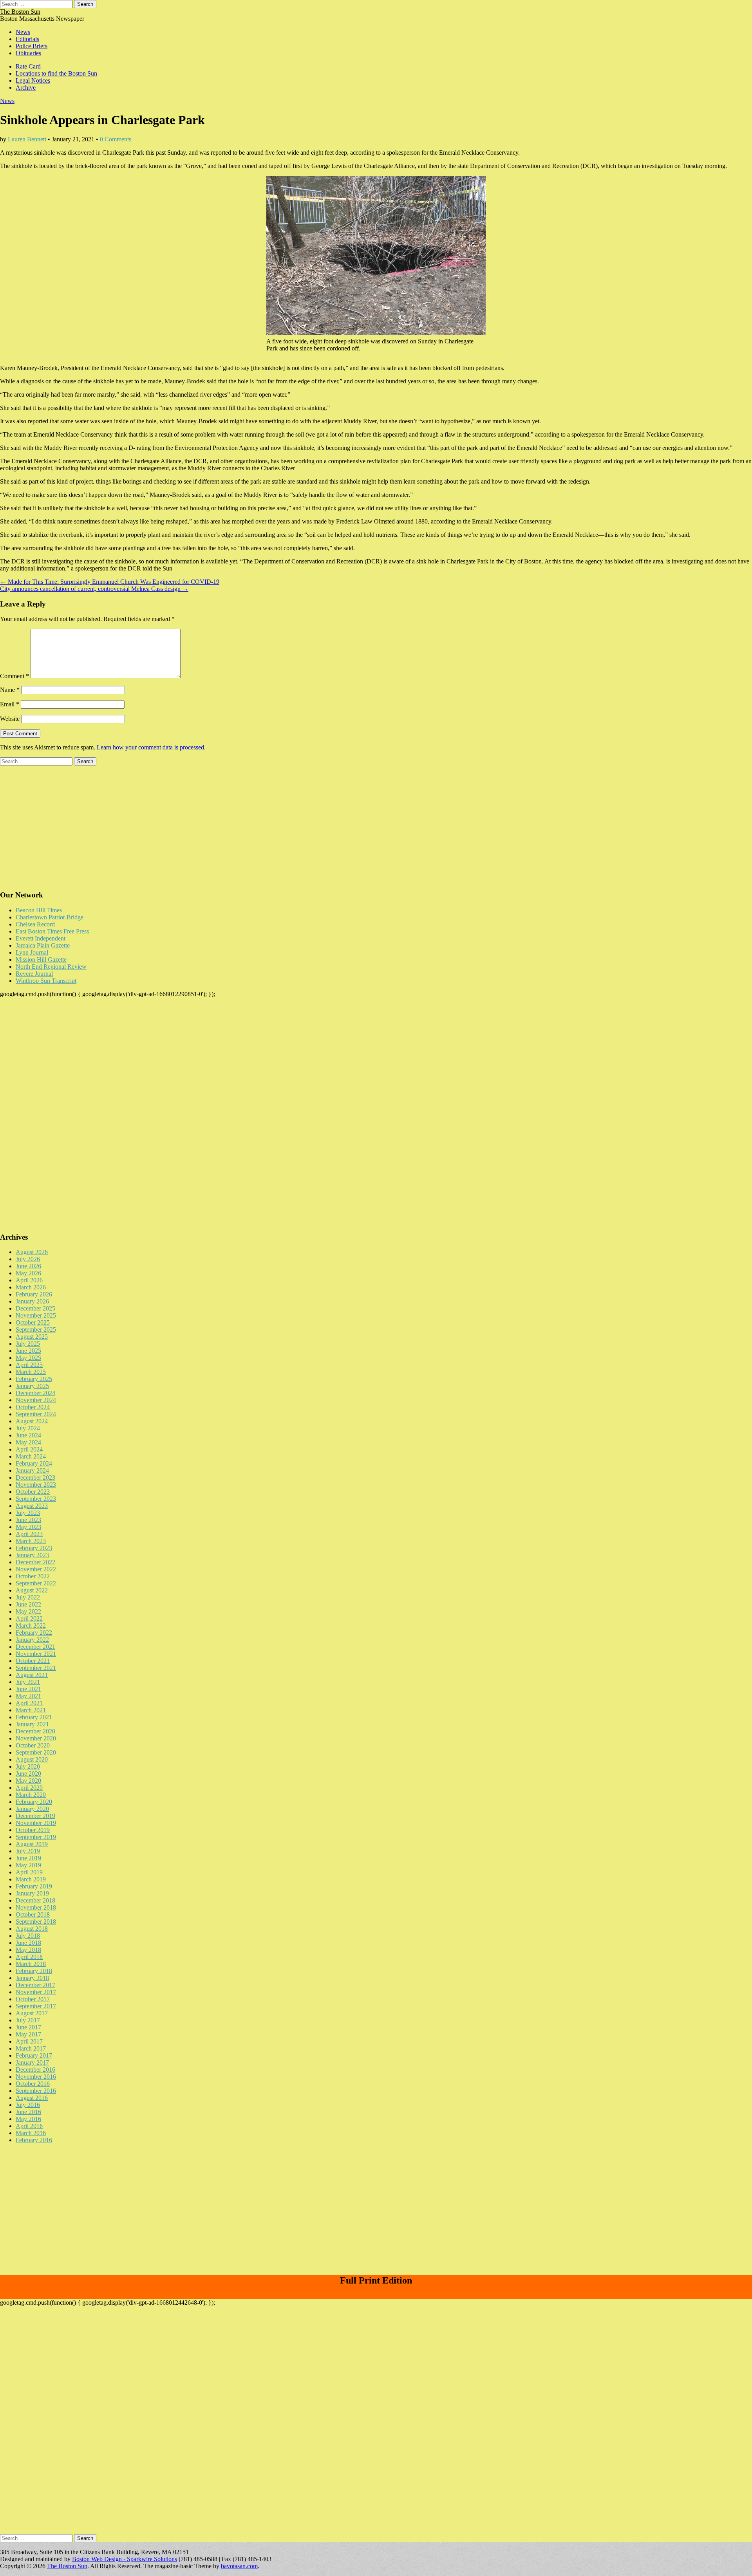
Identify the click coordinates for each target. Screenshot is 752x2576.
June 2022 (28, 1604)
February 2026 (34, 1294)
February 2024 (34, 1463)
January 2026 (32, 1301)
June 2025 (28, 1351)
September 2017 (36, 2006)
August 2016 (32, 2098)
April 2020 (29, 1788)
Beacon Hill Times (39, 910)
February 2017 (34, 2055)
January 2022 (32, 1640)
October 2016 (33, 2084)
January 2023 (32, 1555)
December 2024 (35, 1393)
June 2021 (28, 1689)
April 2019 (29, 1872)
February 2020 (34, 1802)
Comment (14, 676)
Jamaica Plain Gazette (43, 945)
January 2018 (32, 1978)
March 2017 (31, 2048)
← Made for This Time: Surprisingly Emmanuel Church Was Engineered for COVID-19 (110, 582)
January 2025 (32, 1386)
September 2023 (36, 1499)
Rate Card (28, 66)
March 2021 (31, 1710)
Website (10, 719)
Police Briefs (32, 46)
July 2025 (28, 1344)
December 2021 (35, 1647)
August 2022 (32, 1590)
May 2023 (28, 1527)
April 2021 (29, 1703)
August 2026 (32, 1252)
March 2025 (31, 1372)
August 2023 (32, 1506)
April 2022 (29, 1618)
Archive (26, 88)
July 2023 (28, 1513)
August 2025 (32, 1337)
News (23, 32)
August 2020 (32, 1759)
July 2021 (28, 1682)
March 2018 (31, 1964)
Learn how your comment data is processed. (151, 747)
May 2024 (28, 1442)
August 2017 (32, 2013)
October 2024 (33, 1407)
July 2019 (28, 1851)
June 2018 (28, 1943)
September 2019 (36, 1837)
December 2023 (35, 1478)
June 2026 (28, 1266)
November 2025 (36, 1315)
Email (10, 704)
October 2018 (33, 1914)
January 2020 (32, 1809)
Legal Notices (33, 80)
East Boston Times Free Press (52, 931)
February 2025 (34, 1379)
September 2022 (36, 1583)
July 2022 (28, 1597)
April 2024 (29, 1449)
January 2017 (32, 2062)
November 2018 (36, 1907)
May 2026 (28, 1273)
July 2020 (28, 1766)
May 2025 (28, 1358)
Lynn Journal (32, 952)
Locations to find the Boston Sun (56, 73)
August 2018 (32, 1929)
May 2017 (28, 2034)
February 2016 (34, 2140)
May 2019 (28, 1865)
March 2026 (31, 1287)
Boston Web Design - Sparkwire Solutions (125, 2559)
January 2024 (32, 1470)
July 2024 (28, 1428)
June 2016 (28, 2112)
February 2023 (34, 1548)
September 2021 (36, 1668)
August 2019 (32, 1844)
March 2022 (31, 1626)
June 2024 (28, 1435)
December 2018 (35, 1900)
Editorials (27, 39)
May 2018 (28, 1950)
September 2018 (36, 1922)
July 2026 (28, 1259)
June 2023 (28, 1520)
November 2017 (36, 1992)
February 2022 (34, 1633)
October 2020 (33, 1745)
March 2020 (31, 1795)
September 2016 (36, 2091)
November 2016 (36, 2077)
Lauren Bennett (27, 139)
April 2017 (29, 2041)
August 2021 (32, 1675)
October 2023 (33, 1492)
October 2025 (33, 1322)
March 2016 (31, 2133)
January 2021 (32, 1724)
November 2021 (36, 1654)
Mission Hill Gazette (41, 959)
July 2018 (28, 1936)
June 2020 (28, 1774)
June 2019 (28, 1858)
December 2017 (35, 1985)
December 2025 (35, 1308)
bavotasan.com (239, 2566)
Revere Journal (34, 974)
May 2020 (28, 1781)
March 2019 (31, 1879)
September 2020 (36, 1752)
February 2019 (34, 1886)
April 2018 (29, 1957)
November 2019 (36, 1823)
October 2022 (33, 1576)
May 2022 (28, 1611)
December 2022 (35, 1562)
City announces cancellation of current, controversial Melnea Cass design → (94, 589)
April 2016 (29, 2126)
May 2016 (28, 2119)
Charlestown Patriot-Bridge (50, 917)
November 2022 (36, 1569)
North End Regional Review (51, 967)
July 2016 (28, 2105)
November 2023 (36, 1485)
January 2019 (32, 1893)
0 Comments (116, 139)
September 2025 (36, 1330)
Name (10, 690)
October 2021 (33, 1661)
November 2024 (36, 1400)
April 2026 (29, 1280)
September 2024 (36, 1414)
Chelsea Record (35, 924)
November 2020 (36, 1738)
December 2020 (35, 1731)
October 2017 (33, 1999)
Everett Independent (41, 938)
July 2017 (28, 2020)
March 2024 (31, 1456)
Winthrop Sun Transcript (46, 981)
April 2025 (29, 1365)
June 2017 (28, 2027)
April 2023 (29, 1534)
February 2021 (34, 1717)
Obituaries (28, 53)
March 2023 (31, 1541)
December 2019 (35, 1816)
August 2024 (32, 1421)
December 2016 (35, 2070)
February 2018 (34, 1971)
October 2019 (33, 1830)
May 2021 (28, 1696)
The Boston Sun (20, 12)
